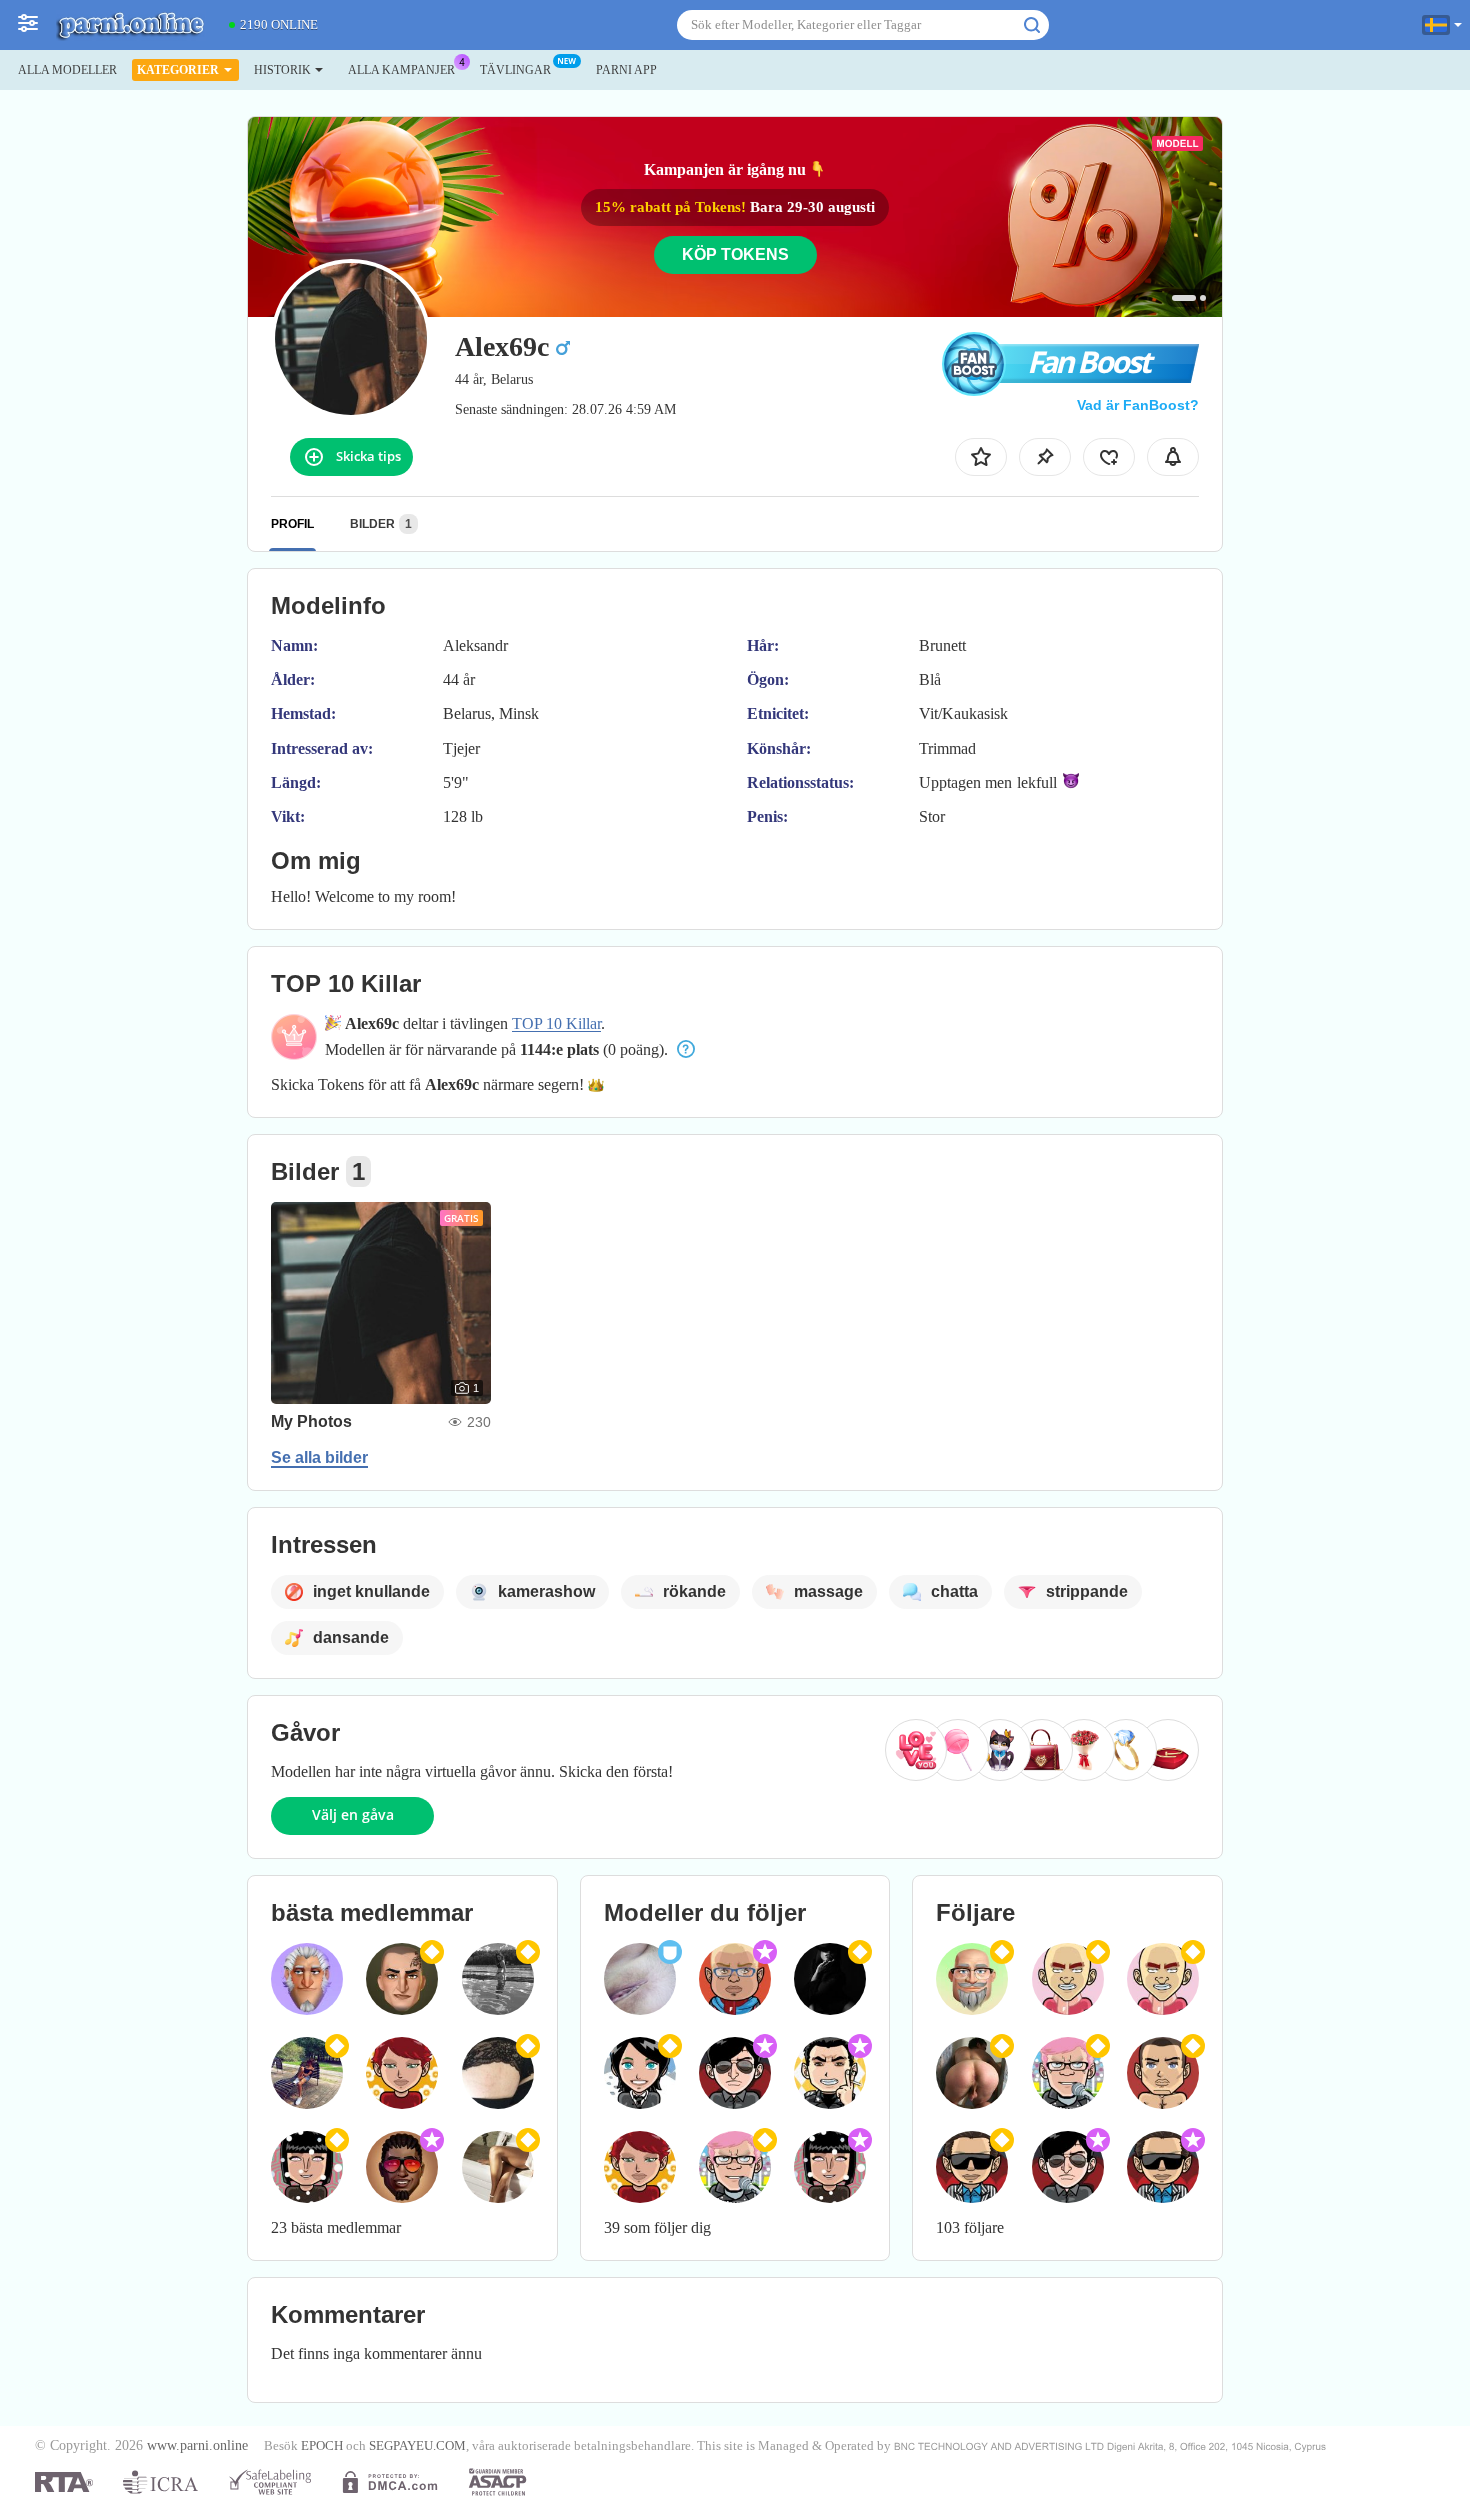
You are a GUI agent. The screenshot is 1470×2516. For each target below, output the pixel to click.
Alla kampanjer (401, 70)
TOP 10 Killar (556, 1023)
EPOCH (322, 2445)
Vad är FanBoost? (1138, 405)
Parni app (626, 70)
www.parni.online (197, 2445)
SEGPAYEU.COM (417, 2445)
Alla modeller (67, 70)
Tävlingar (515, 70)
